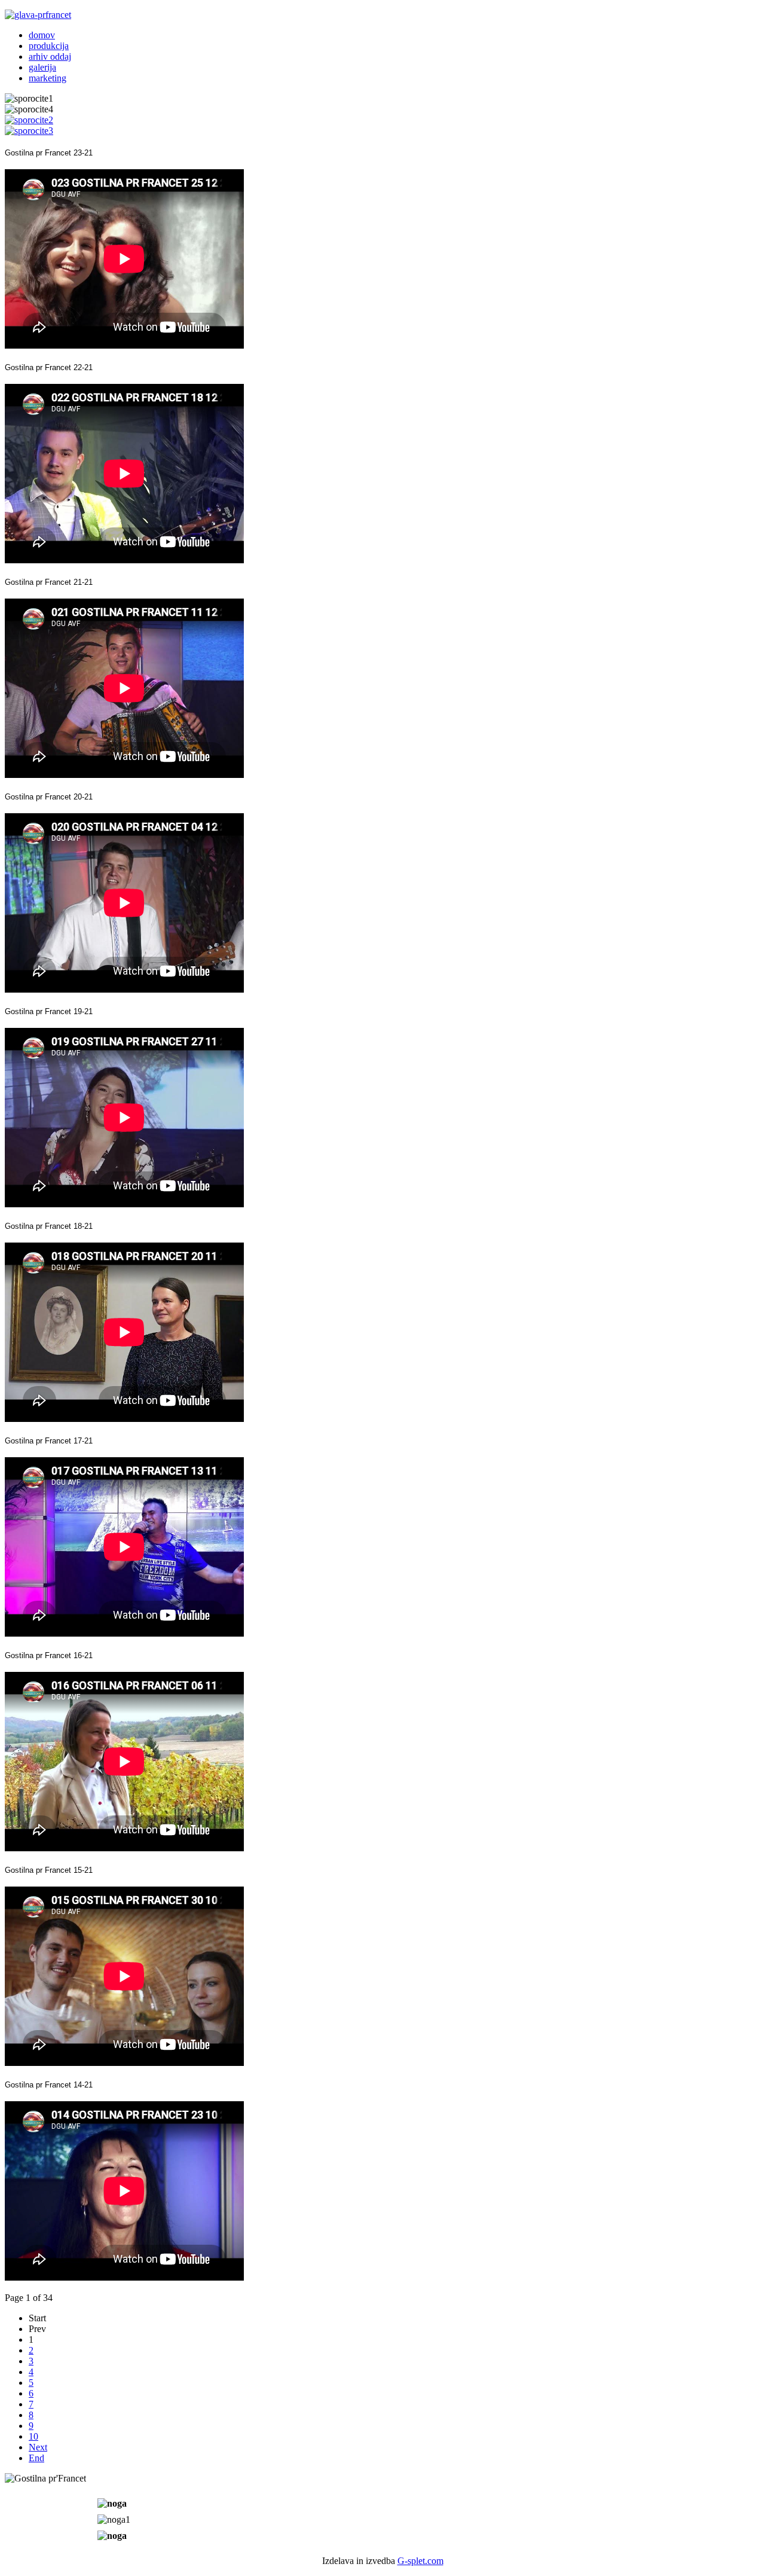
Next (38, 2447)
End (36, 2458)
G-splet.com (420, 2561)
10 (33, 2436)
